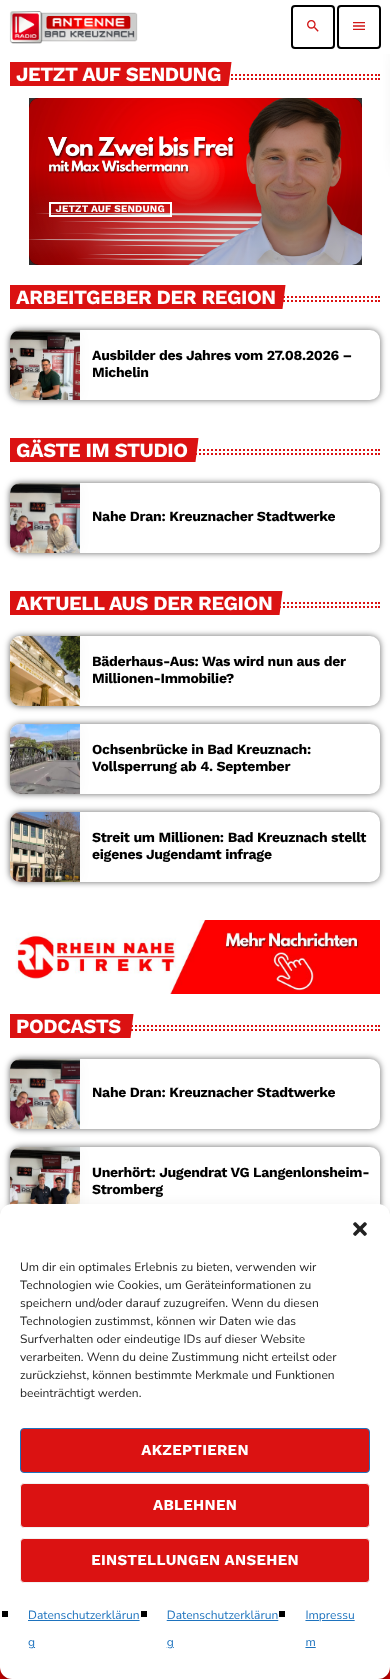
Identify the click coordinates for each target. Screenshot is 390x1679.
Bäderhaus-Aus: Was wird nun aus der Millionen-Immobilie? (219, 670)
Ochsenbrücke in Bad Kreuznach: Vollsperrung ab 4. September (201, 758)
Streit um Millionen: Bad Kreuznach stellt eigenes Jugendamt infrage (229, 846)
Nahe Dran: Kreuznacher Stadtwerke (213, 517)
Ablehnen (195, 1505)
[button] (360, 1229)
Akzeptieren (195, 1450)
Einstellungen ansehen (195, 1560)
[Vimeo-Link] (73, 27)
